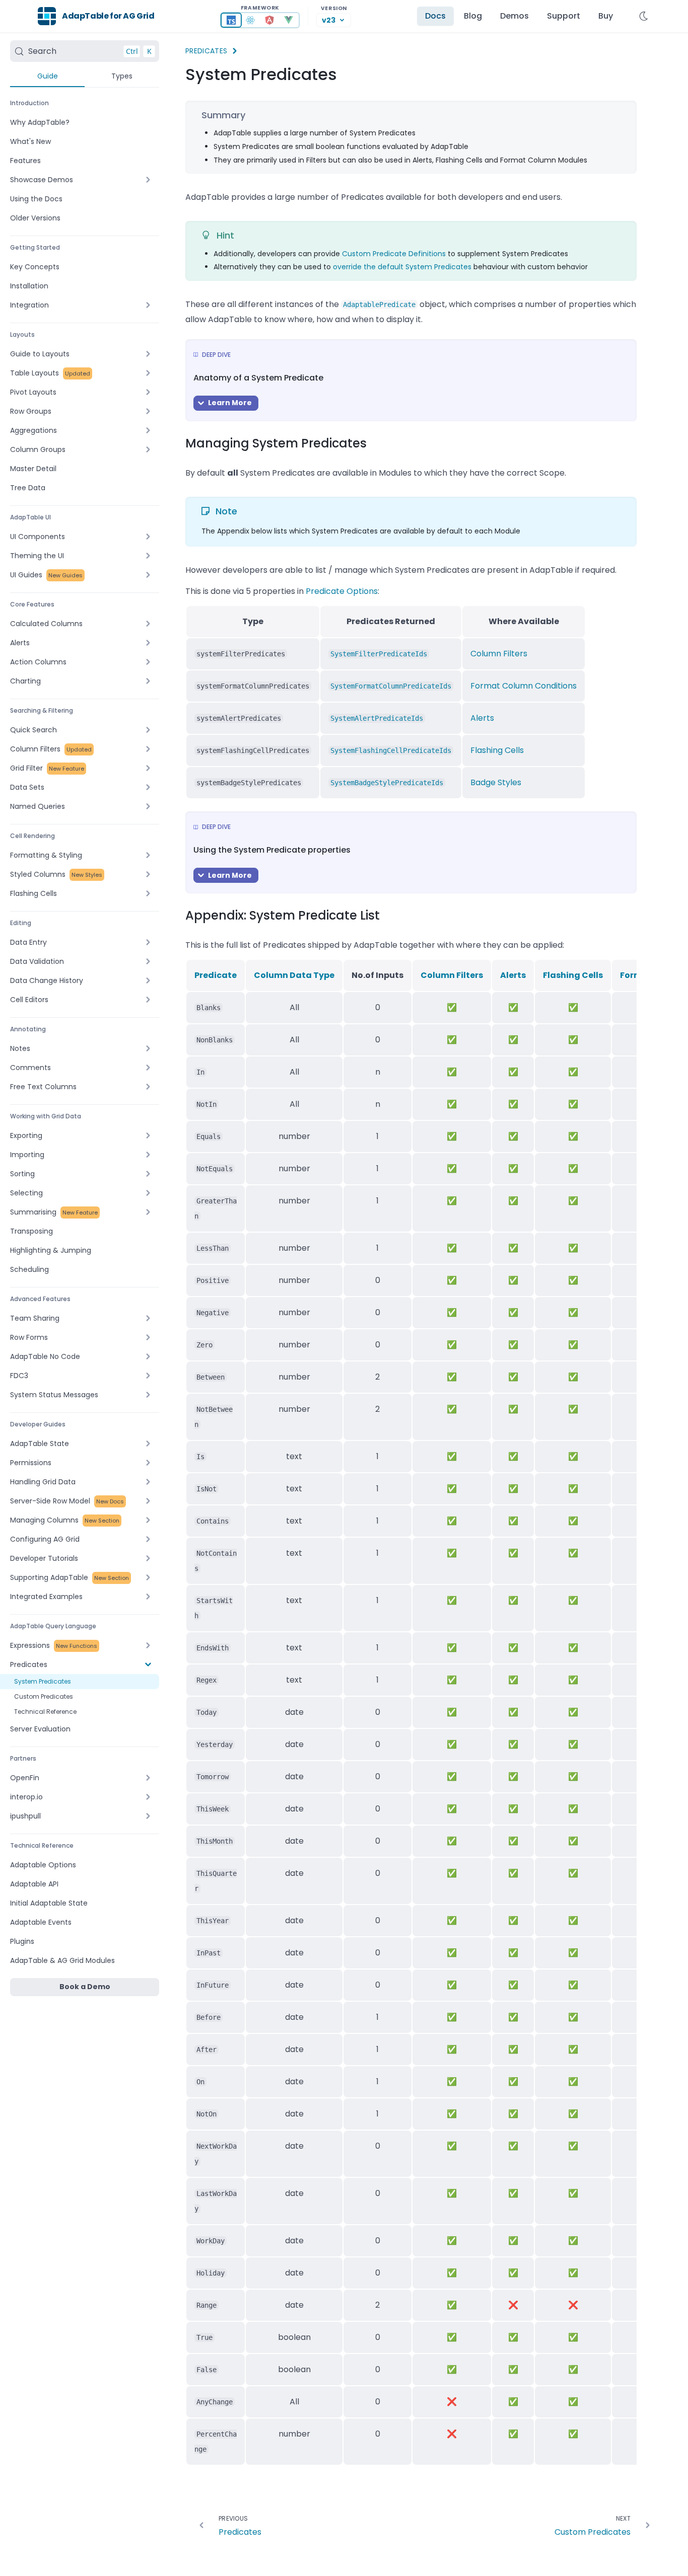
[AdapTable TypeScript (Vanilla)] (231, 20)
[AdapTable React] (250, 20)
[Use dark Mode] (644, 16)
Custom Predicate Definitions (394, 254)
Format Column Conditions (524, 686)
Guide (48, 76)
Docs (435, 16)
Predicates (207, 51)
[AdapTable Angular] (269, 20)
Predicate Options (342, 591)
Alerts (482, 718)
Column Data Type (294, 975)
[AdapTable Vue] (289, 20)
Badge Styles (496, 782)
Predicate (216, 975)
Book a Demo (85, 1987)
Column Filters (499, 654)
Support (564, 16)
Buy (606, 16)
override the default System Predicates (402, 267)
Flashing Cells (497, 750)
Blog (473, 16)
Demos (514, 16)
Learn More (230, 403)
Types (122, 76)
